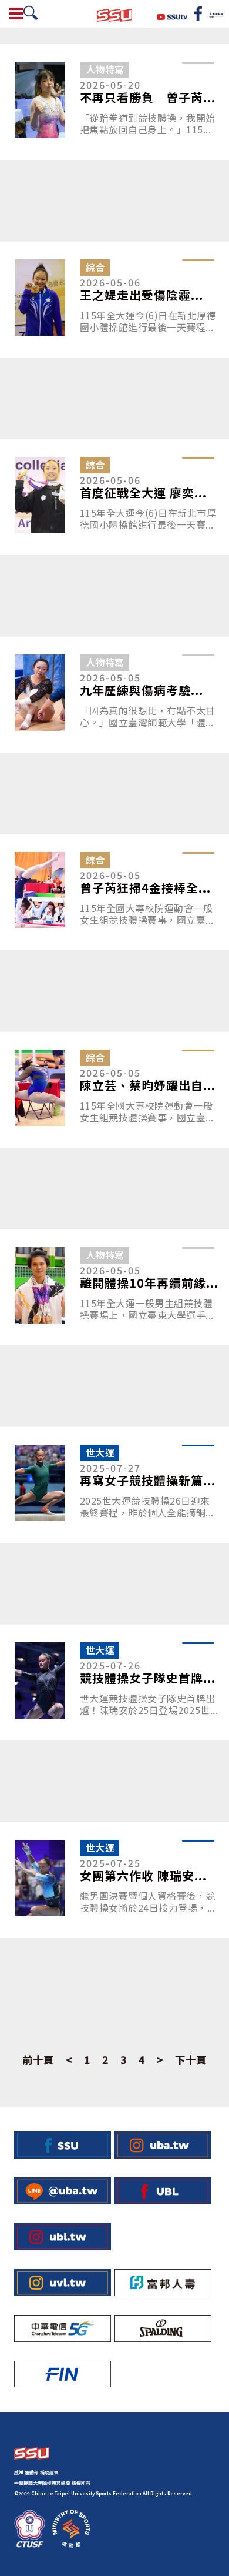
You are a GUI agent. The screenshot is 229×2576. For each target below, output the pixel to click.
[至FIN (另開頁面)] (63, 2374)
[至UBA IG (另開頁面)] (163, 2145)
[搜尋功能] (31, 13)
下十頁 (191, 2060)
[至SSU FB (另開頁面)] (63, 2145)
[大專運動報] (216, 14)
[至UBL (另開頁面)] (163, 2191)
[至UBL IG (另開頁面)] (63, 2237)
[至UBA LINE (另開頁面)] (63, 2191)
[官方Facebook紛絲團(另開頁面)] (198, 14)
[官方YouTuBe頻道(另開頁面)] (172, 15)
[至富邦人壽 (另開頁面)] (163, 2283)
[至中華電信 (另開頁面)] (63, 2328)
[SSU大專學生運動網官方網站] (114, 14)
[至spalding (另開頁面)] (163, 2328)
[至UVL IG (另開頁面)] (63, 2283)
